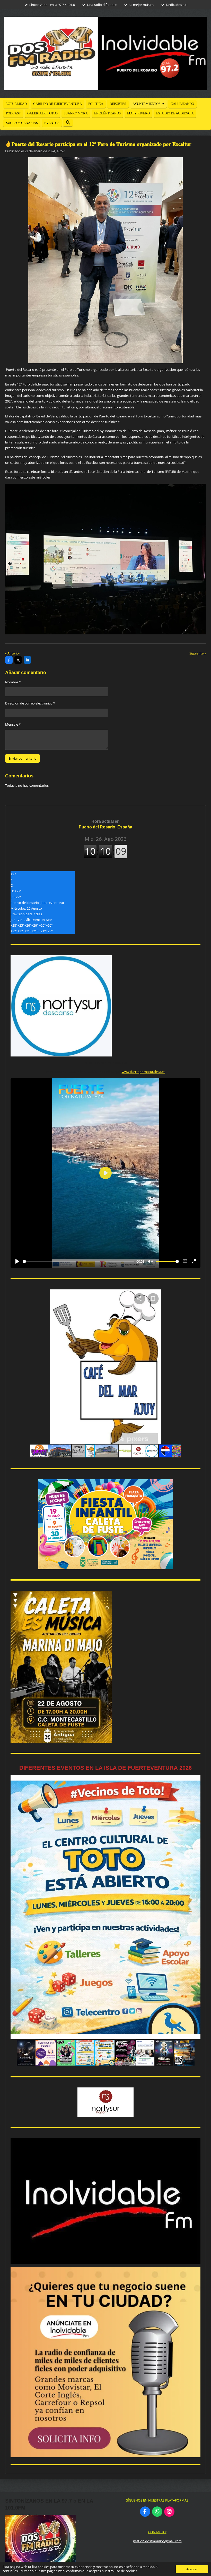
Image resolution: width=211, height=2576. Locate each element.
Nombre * (13, 682)
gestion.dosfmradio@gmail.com (157, 2541)
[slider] (78, 1261)
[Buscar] (68, 123)
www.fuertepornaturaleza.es (143, 1072)
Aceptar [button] (192, 2569)
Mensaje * (13, 724)
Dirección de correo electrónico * (30, 703)
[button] (196, 1294)
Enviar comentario (23, 758)
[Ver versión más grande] (106, 1524)
